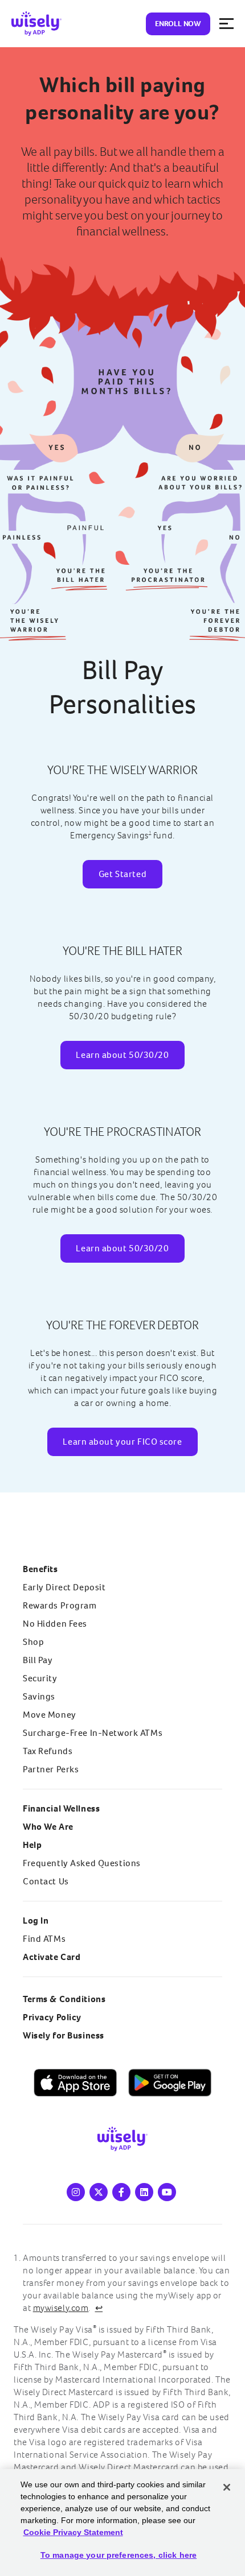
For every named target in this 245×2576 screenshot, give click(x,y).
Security (40, 1678)
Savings (39, 1696)
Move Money (50, 1715)
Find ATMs (44, 1939)
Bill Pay (38, 1660)
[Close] (227, 2487)
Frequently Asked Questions (82, 1863)
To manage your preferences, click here (119, 2555)
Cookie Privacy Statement (73, 2532)
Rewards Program (60, 1605)
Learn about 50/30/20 (122, 1055)
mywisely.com (61, 2308)
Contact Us (46, 1881)
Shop (33, 1642)
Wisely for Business (64, 2035)
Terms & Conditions (64, 1999)
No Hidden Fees (55, 1624)
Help (32, 1845)
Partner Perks (51, 1769)
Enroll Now (178, 24)
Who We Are (48, 1827)
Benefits (40, 1569)
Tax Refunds (48, 1751)
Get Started (122, 874)
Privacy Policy (52, 2017)
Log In (36, 1920)
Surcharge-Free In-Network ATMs (93, 1733)
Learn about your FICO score (122, 1442)
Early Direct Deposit (64, 1587)
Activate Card (52, 1957)
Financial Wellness (61, 1808)
